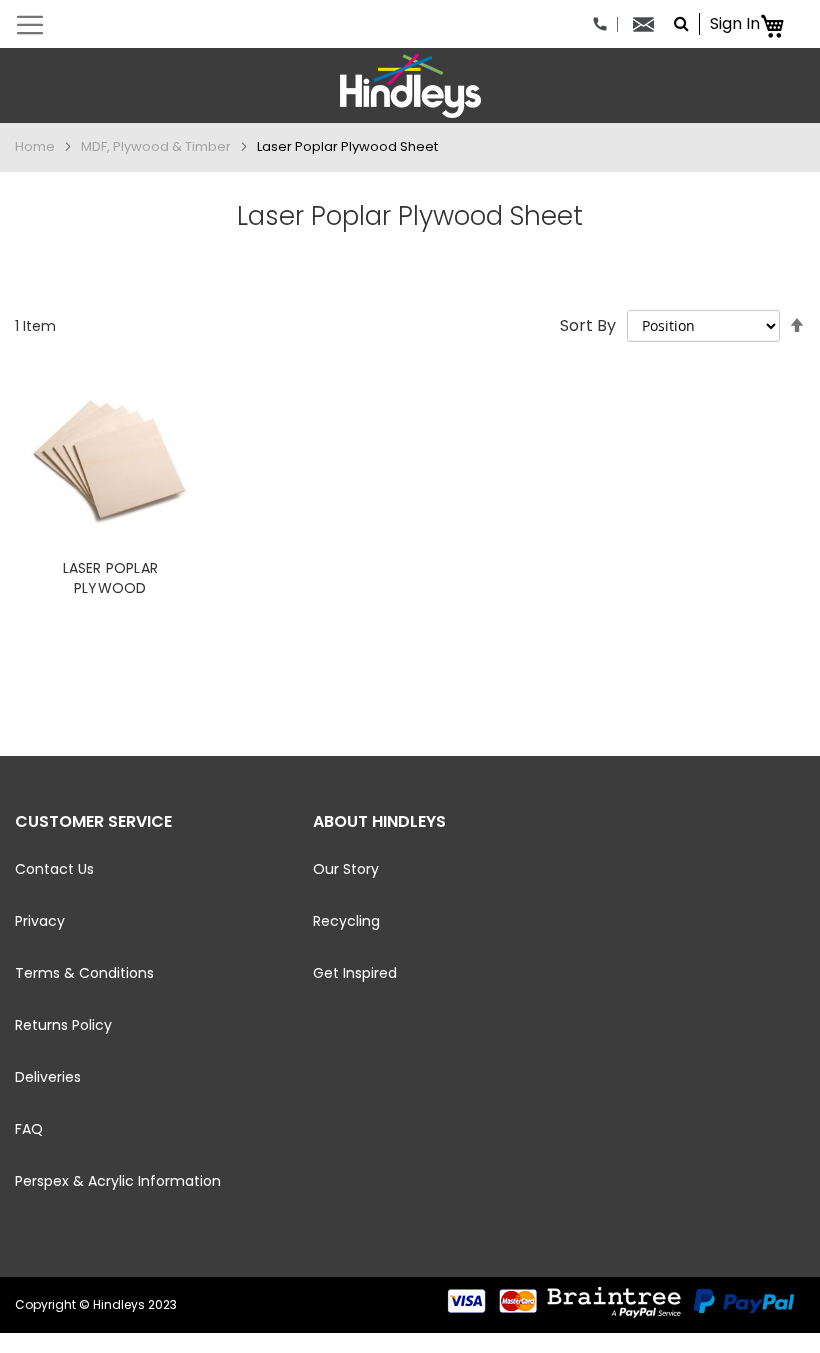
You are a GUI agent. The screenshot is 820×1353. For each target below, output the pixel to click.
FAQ (29, 1129)
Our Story (346, 869)
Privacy (40, 921)
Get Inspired (355, 973)
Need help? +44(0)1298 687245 (605, 24)
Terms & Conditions (84, 973)
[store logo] (410, 85)
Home (36, 146)
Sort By (588, 325)
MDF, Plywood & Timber (157, 146)
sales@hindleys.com (648, 24)
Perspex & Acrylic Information (118, 1181)
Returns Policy (63, 1025)
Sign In (735, 24)
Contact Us (54, 869)
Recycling (346, 921)
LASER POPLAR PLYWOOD (110, 578)
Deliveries (48, 1077)
